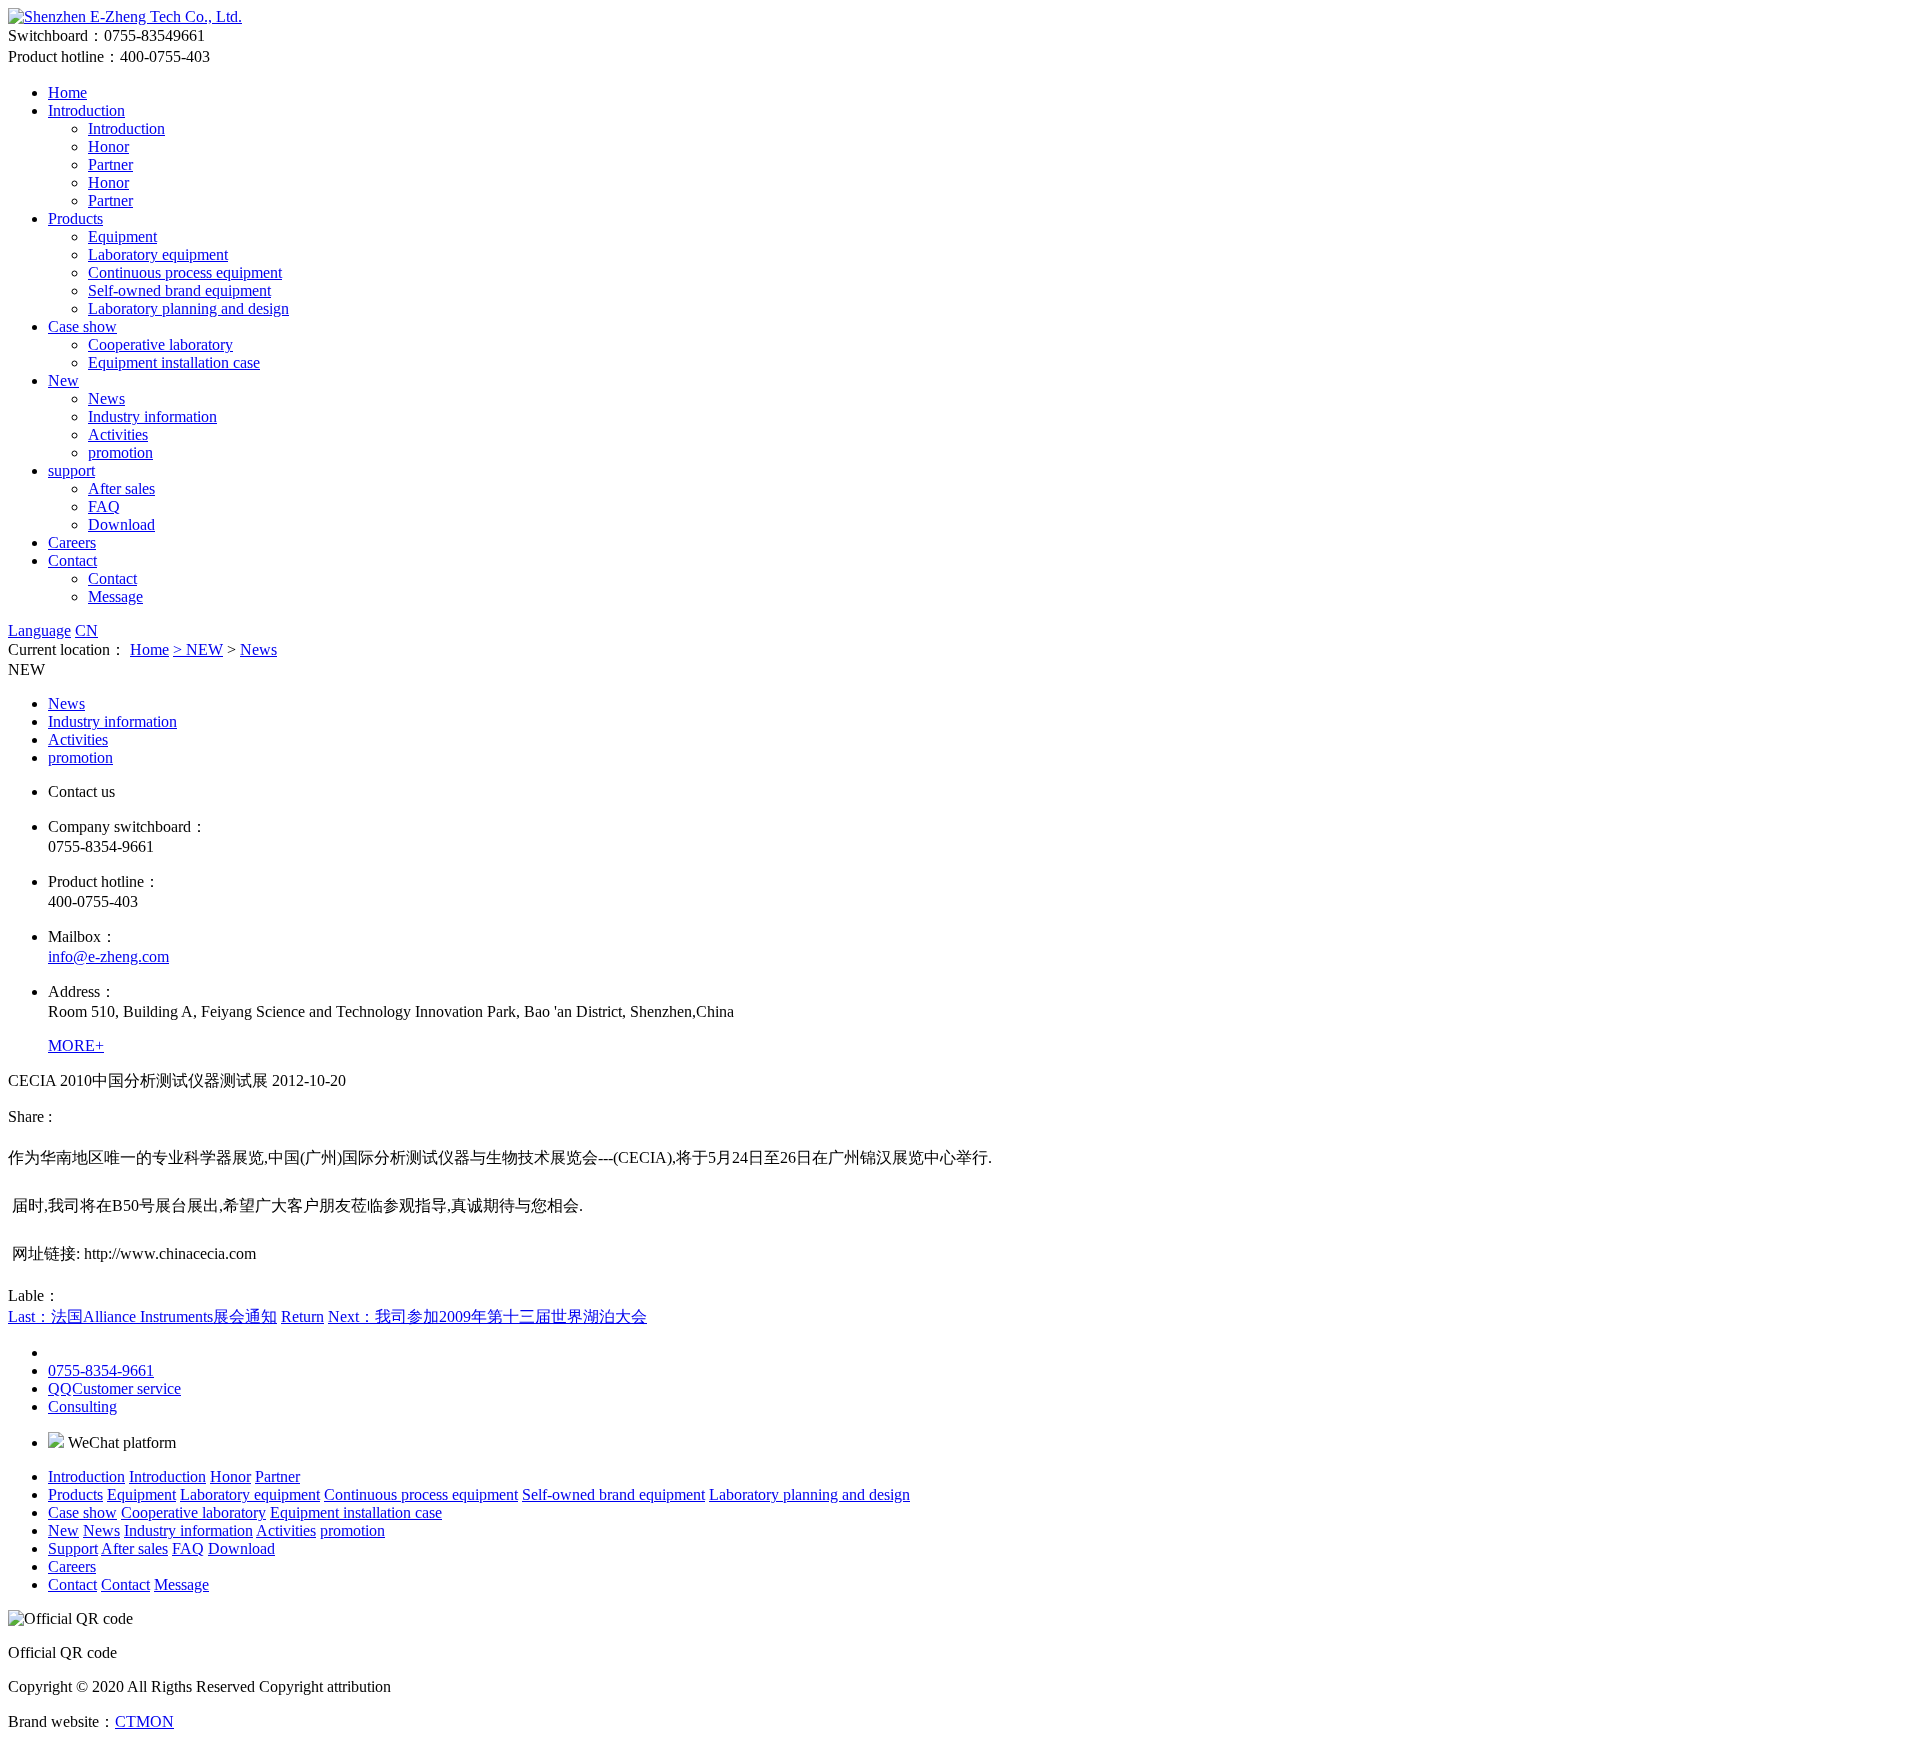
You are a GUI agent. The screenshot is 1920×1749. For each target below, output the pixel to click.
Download (121, 524)
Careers (72, 542)
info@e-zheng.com (108, 956)
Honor (108, 146)
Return (302, 1316)
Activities (118, 434)
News (106, 398)
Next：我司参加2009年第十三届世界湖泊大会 (487, 1316)
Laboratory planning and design (188, 308)
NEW (204, 649)
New (63, 380)
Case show (82, 326)
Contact (72, 560)
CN (86, 630)
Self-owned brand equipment (179, 290)
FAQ (104, 506)
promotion (120, 452)
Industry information (152, 416)
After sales (121, 488)
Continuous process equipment (185, 272)
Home (67, 92)
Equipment (122, 236)
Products (75, 218)
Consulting (82, 1406)
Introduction (86, 110)
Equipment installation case (174, 362)
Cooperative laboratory (160, 344)
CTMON (144, 1721)
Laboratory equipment (158, 254)
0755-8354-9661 (101, 1370)
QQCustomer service (114, 1388)
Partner (110, 164)
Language (39, 630)
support (71, 470)
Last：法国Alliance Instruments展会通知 (142, 1316)
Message (115, 596)
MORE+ (76, 1045)
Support (73, 1548)
